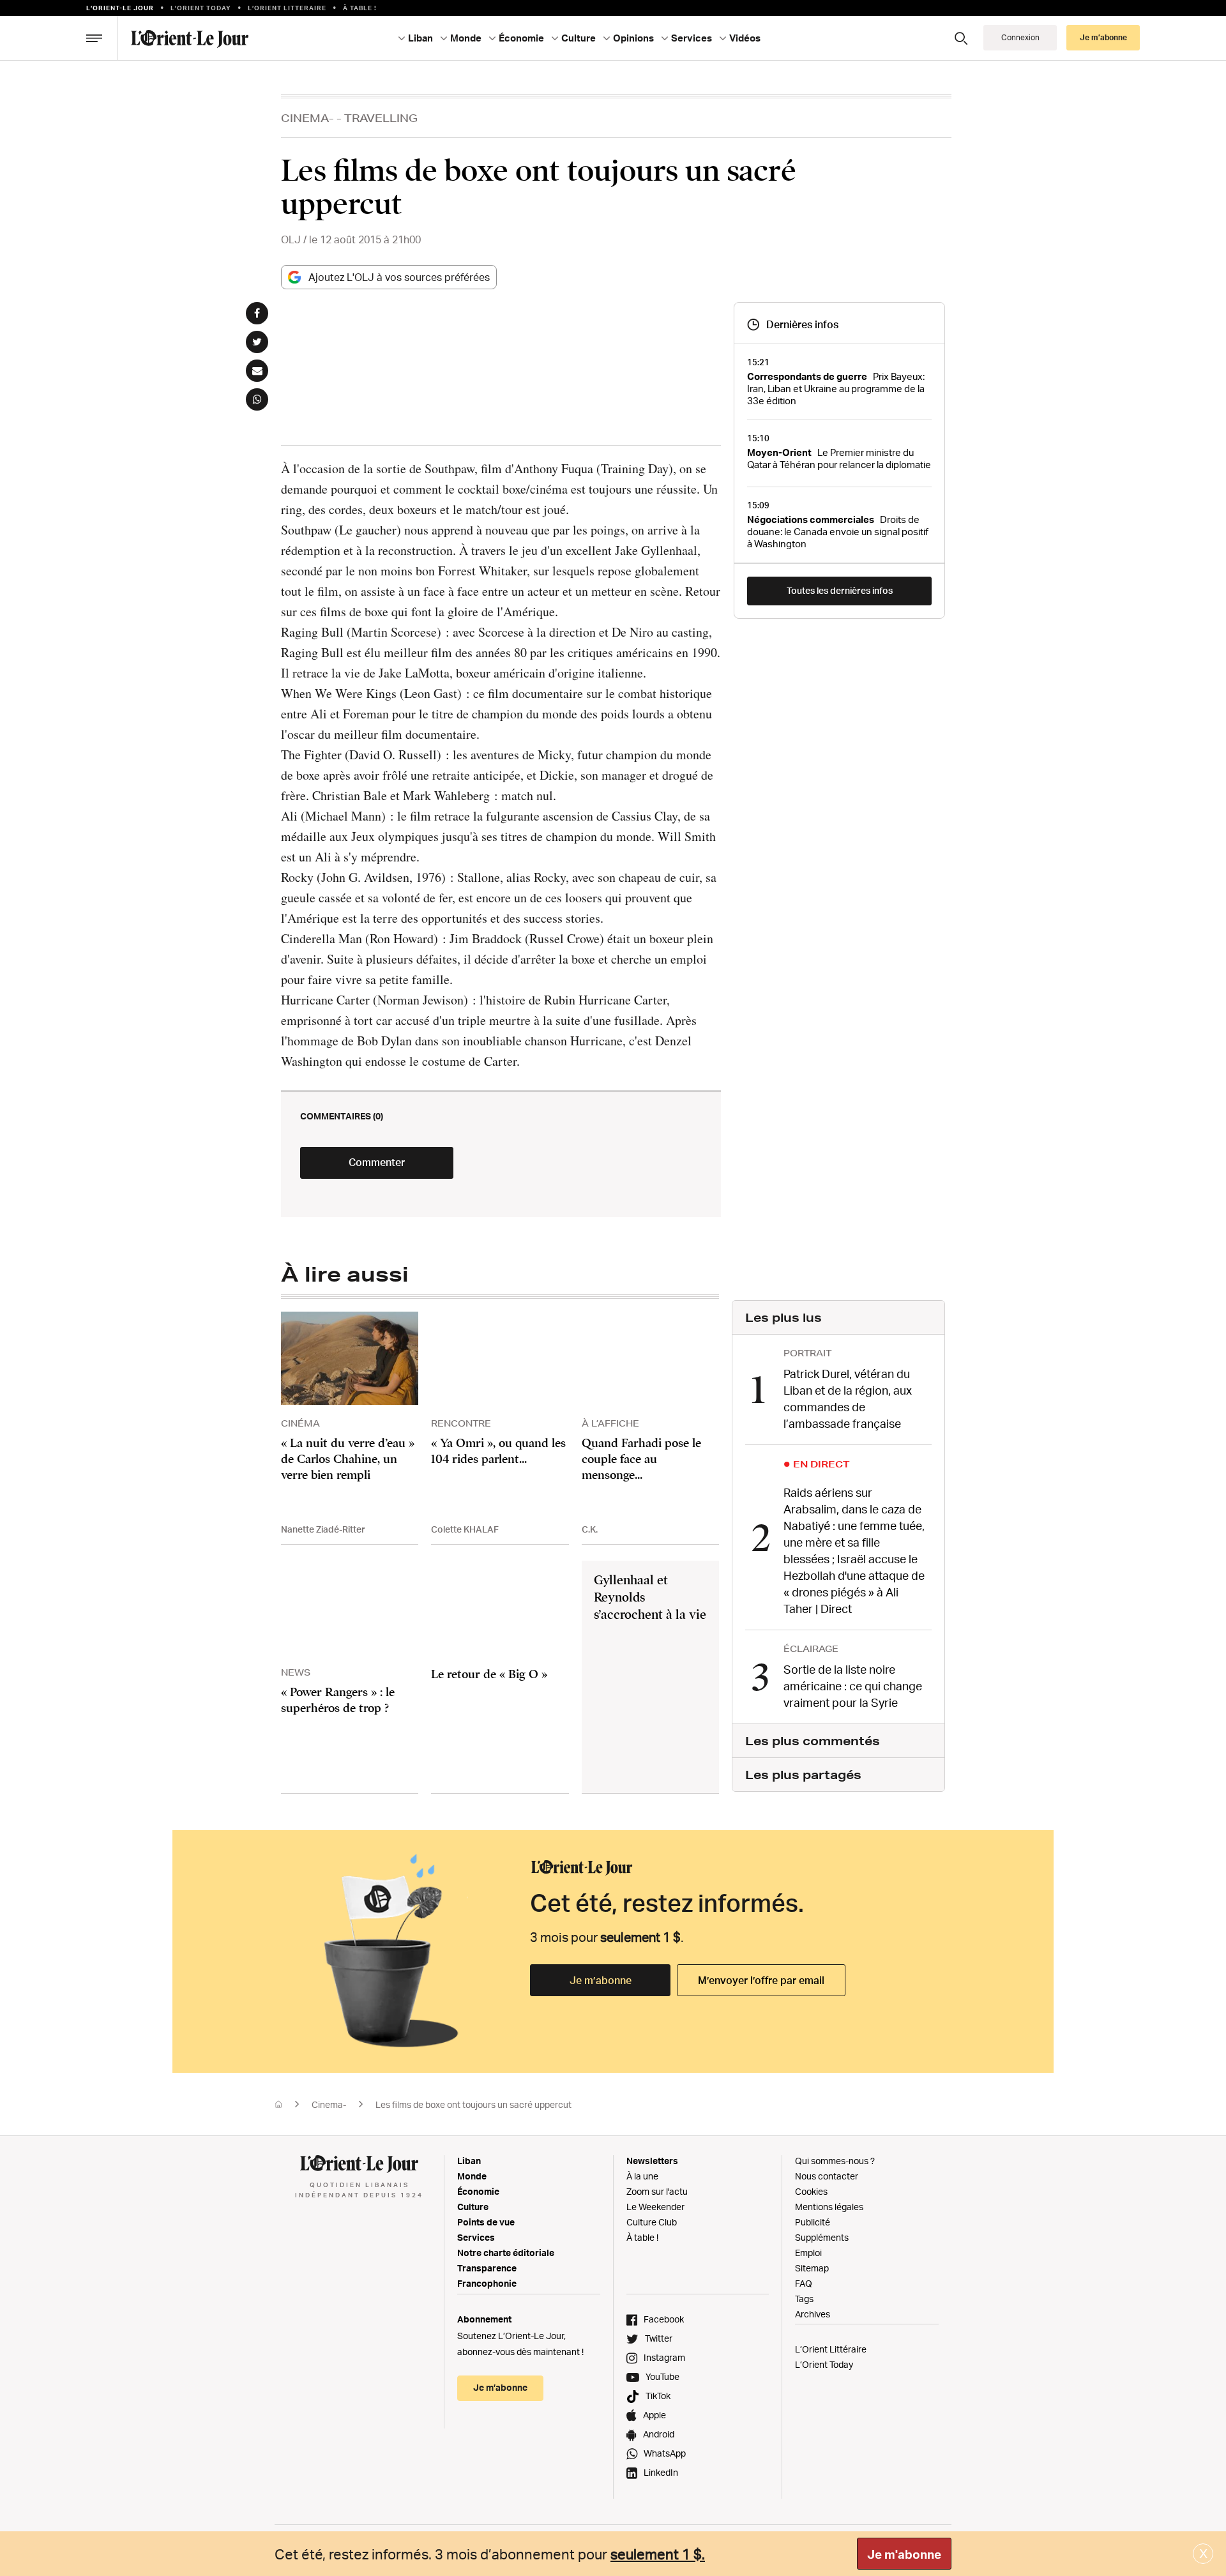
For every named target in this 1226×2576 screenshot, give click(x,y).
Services (476, 2237)
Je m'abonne (904, 2554)
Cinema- (307, 118)
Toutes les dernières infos (840, 590)
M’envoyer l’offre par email (761, 1980)
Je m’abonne (601, 1980)
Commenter (377, 1162)
